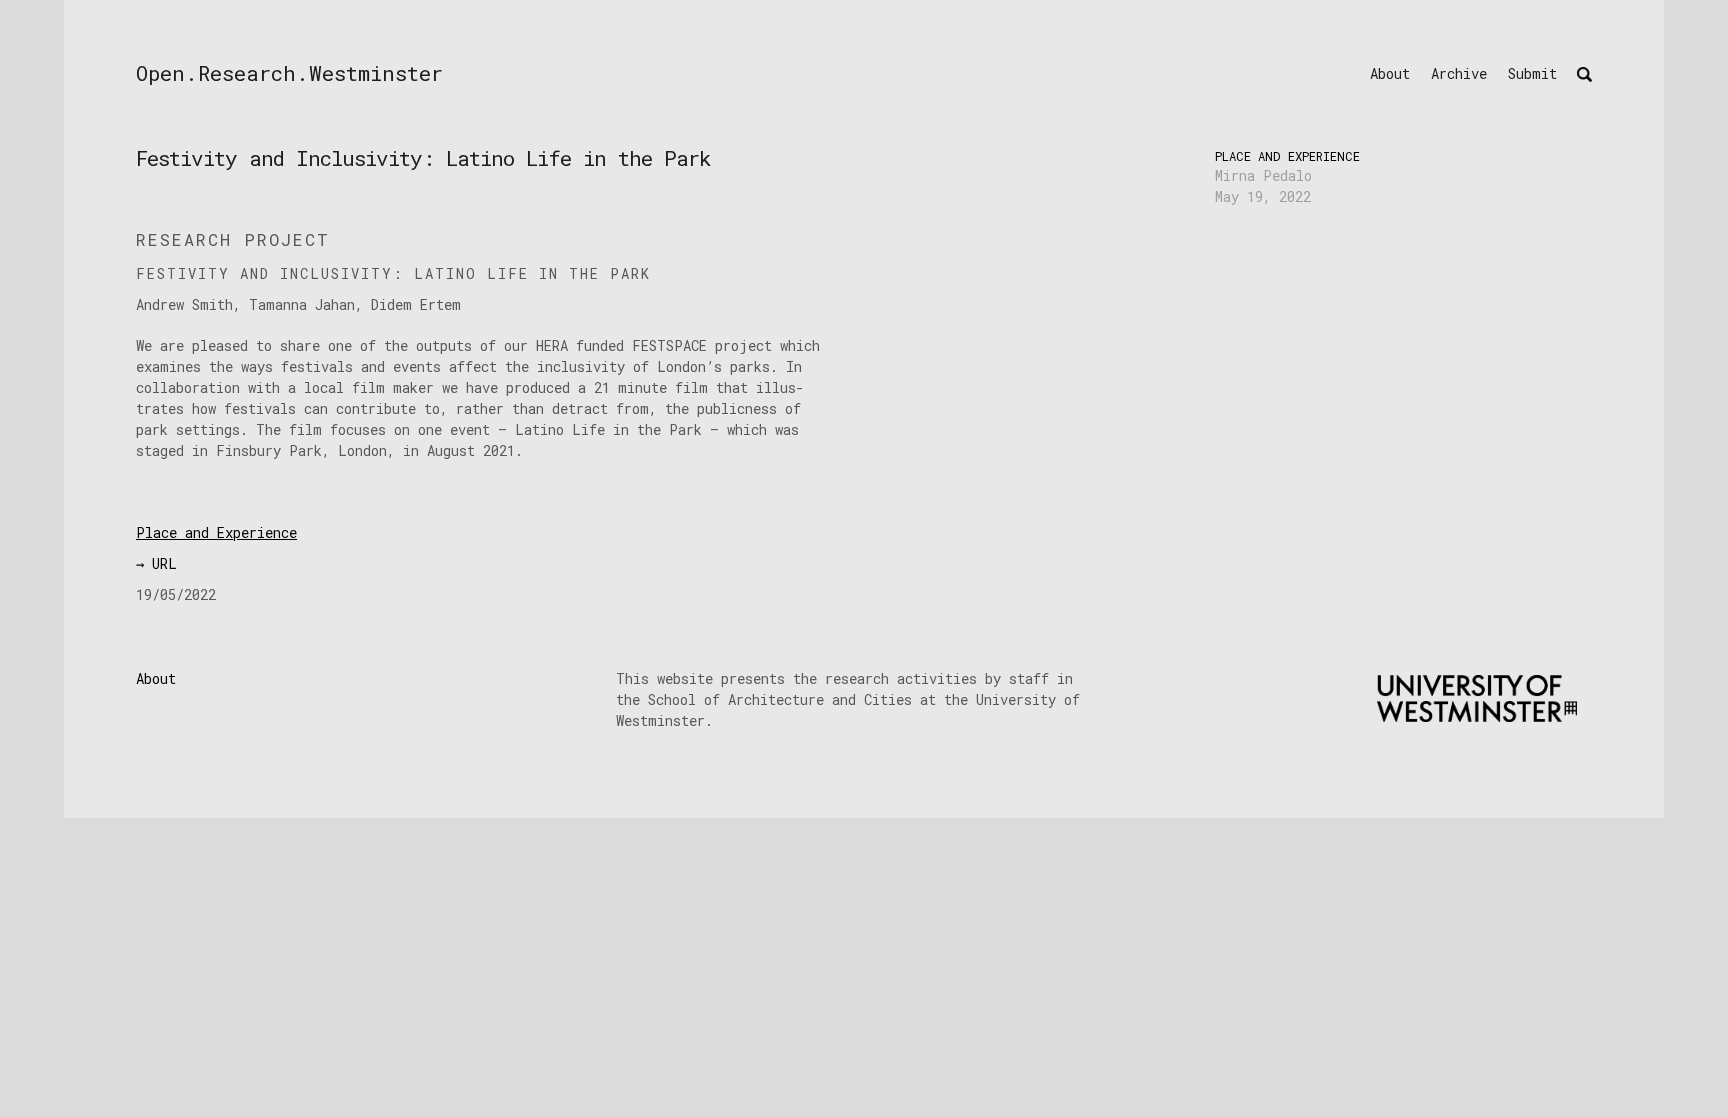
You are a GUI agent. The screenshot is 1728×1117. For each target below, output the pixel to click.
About (1390, 73)
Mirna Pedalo (1263, 175)
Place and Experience (1287, 156)
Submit (1532, 73)
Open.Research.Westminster (289, 73)
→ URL (156, 563)
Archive (1459, 73)
